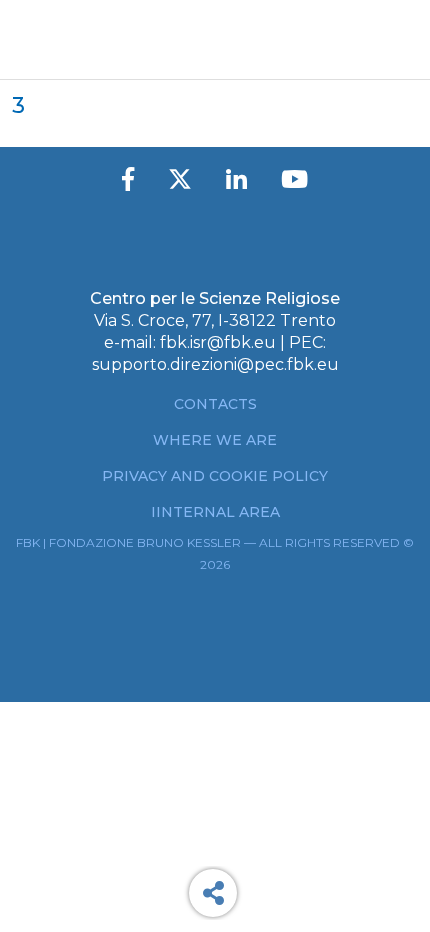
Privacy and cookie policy (215, 476)
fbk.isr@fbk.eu (218, 342)
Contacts (215, 404)
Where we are (215, 440)
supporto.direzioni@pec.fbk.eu (215, 364)
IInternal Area (215, 512)
